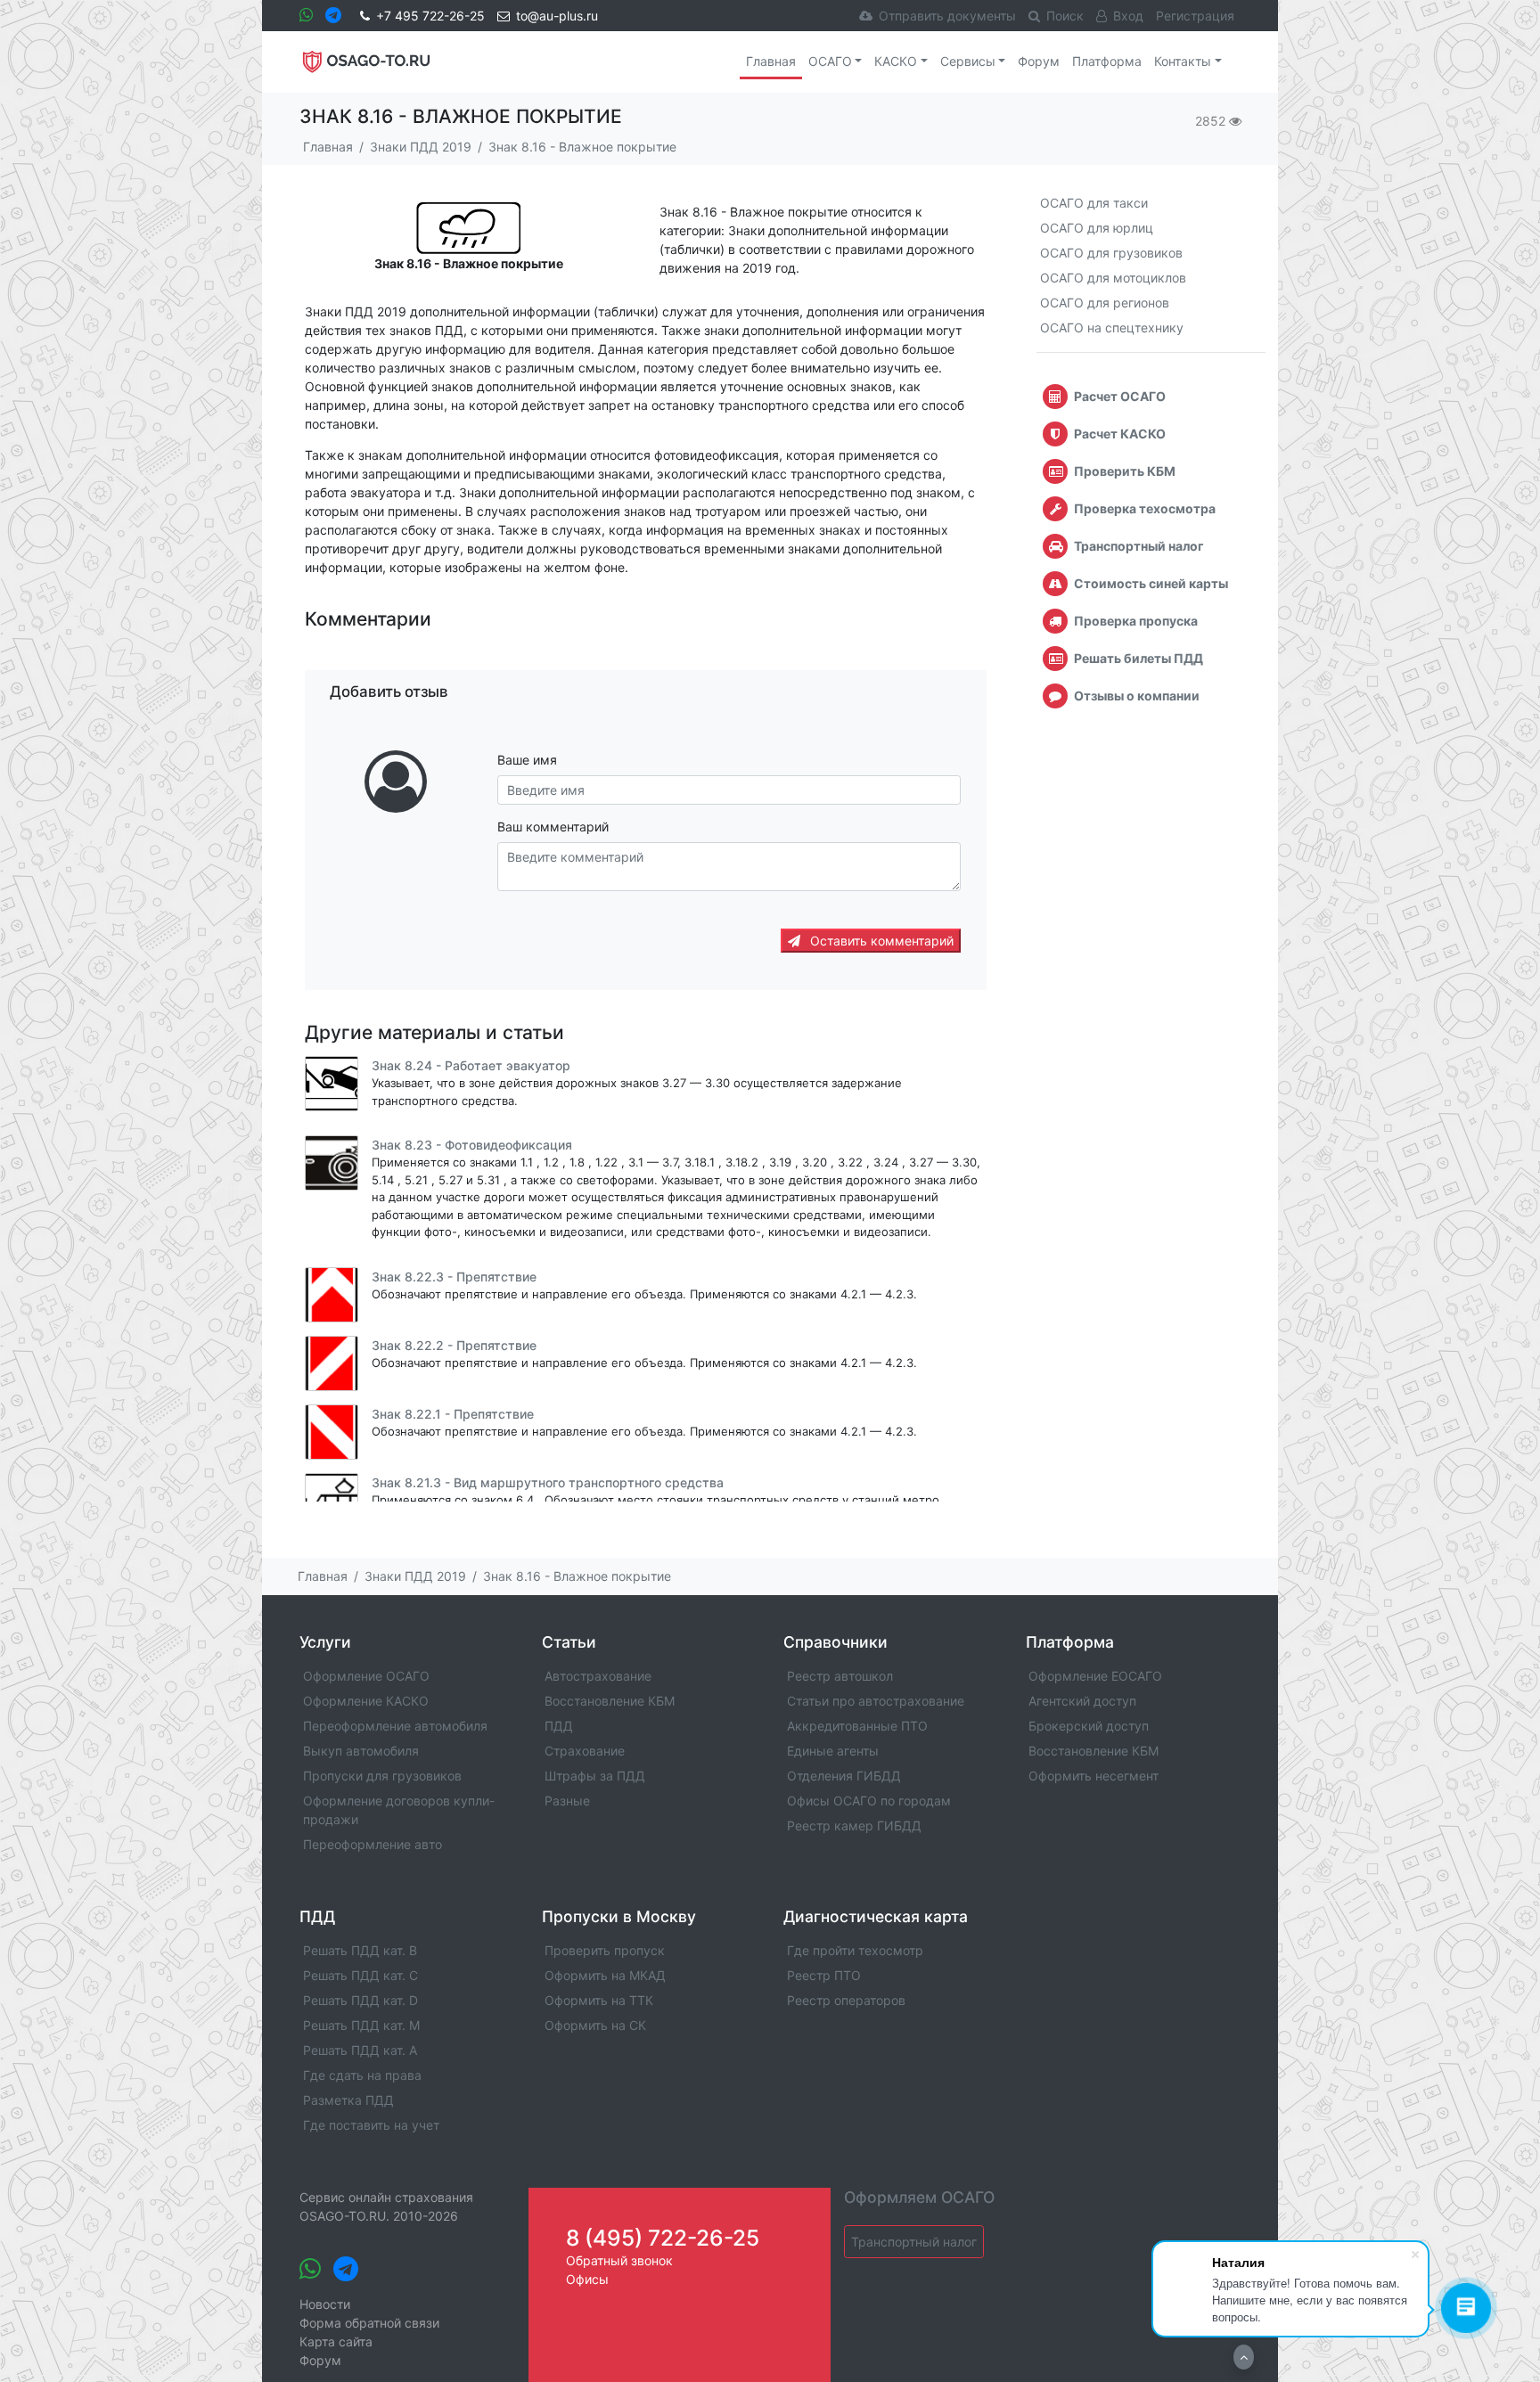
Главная (771, 61)
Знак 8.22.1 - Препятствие (453, 1414)
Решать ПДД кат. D (360, 2000)
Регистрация (1195, 16)
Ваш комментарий (553, 827)
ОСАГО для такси (1094, 203)
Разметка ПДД (348, 2100)
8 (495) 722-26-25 (663, 2238)
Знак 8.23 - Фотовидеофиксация (472, 1145)
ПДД (559, 1726)
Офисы (587, 2279)
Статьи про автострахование (876, 1701)
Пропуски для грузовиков (382, 1776)
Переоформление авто (373, 1844)
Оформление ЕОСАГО (1095, 1676)
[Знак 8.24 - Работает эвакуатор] (332, 1084)
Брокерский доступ (1089, 1726)
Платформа (1107, 61)
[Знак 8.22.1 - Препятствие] (332, 1432)
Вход (1128, 16)
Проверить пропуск (605, 1950)
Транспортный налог (914, 2242)
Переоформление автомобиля (395, 1726)
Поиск (1065, 16)
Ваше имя (527, 760)
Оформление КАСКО (366, 1701)
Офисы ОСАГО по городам (869, 1801)
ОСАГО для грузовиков (1111, 253)
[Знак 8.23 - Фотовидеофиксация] (332, 1163)
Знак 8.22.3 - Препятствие (454, 1277)
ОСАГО (830, 61)
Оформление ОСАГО (366, 1676)
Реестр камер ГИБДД (854, 1825)
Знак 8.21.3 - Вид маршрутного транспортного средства (548, 1482)
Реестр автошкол (840, 1676)
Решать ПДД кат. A (360, 2050)
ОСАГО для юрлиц (1097, 228)
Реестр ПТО (824, 1975)
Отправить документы (947, 16)
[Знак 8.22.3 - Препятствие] (332, 1295)
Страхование (585, 1751)
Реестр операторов (846, 2000)
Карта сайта (336, 2341)
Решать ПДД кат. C (360, 1975)
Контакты (1183, 61)
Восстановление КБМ (610, 1701)
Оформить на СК (595, 2025)
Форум (1039, 61)
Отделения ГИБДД (844, 1776)
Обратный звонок (619, 2260)
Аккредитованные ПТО (857, 1726)
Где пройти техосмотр (855, 1950)
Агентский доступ (1082, 1701)
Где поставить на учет (371, 2125)
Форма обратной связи (369, 2323)
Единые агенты (833, 1751)
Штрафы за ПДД (595, 1776)
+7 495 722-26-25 (430, 16)
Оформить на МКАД (605, 1975)
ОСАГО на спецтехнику (1112, 327)
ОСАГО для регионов (1105, 303)
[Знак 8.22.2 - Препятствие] (332, 1363)
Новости (325, 2304)
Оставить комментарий (880, 941)
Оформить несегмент (1094, 1776)
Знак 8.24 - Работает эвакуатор (471, 1065)
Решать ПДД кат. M (361, 2025)
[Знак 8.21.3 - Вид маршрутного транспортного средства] (332, 1501)
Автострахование (598, 1676)
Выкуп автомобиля (361, 1751)
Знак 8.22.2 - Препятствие (454, 1345)
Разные (567, 1801)
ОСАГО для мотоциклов (1113, 278)
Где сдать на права (362, 2075)
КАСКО (896, 61)
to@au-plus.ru (557, 16)
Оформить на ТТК (599, 2000)
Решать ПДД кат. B (360, 1950)
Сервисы (968, 61)
